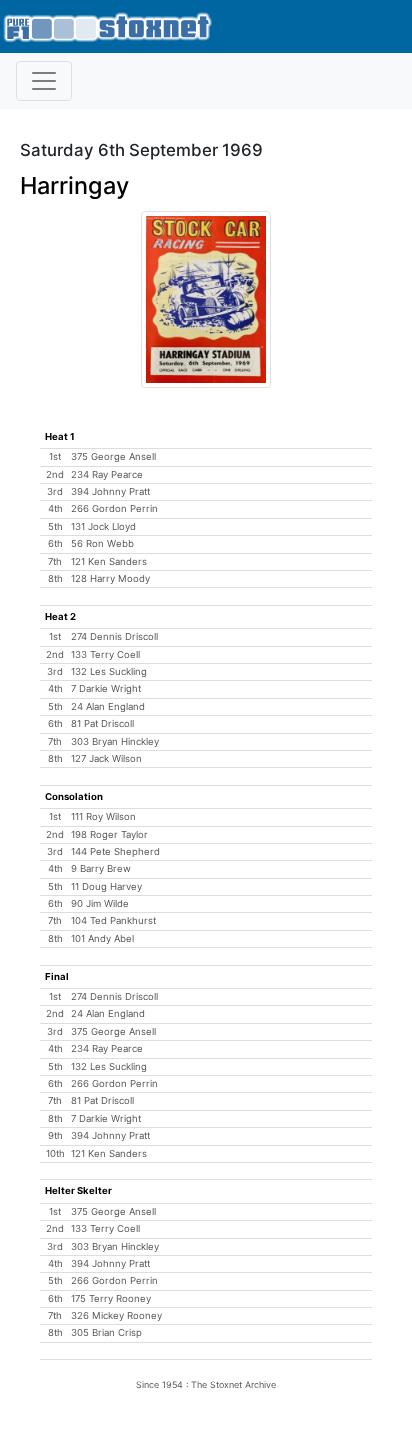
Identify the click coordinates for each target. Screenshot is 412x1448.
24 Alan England (108, 706)
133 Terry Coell (105, 654)
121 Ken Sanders (109, 561)
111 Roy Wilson (103, 816)
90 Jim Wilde (100, 903)
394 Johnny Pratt (110, 491)
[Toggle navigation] (44, 81)
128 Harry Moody (110, 578)
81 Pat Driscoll (102, 723)
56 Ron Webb (102, 543)
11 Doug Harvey (106, 886)
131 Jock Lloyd (103, 526)
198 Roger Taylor (109, 834)
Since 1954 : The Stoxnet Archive (206, 1384)
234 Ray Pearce (107, 474)
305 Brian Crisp (106, 1332)
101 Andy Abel (102, 938)
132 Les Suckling (109, 671)
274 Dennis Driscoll (114, 636)
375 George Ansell (113, 456)
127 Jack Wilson (106, 758)
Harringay (74, 185)
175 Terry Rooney (111, 1298)
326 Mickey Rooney (116, 1315)
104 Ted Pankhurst (113, 920)
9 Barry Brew (101, 868)
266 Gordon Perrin (114, 508)
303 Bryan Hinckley (115, 741)
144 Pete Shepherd (115, 851)
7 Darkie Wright (106, 688)
